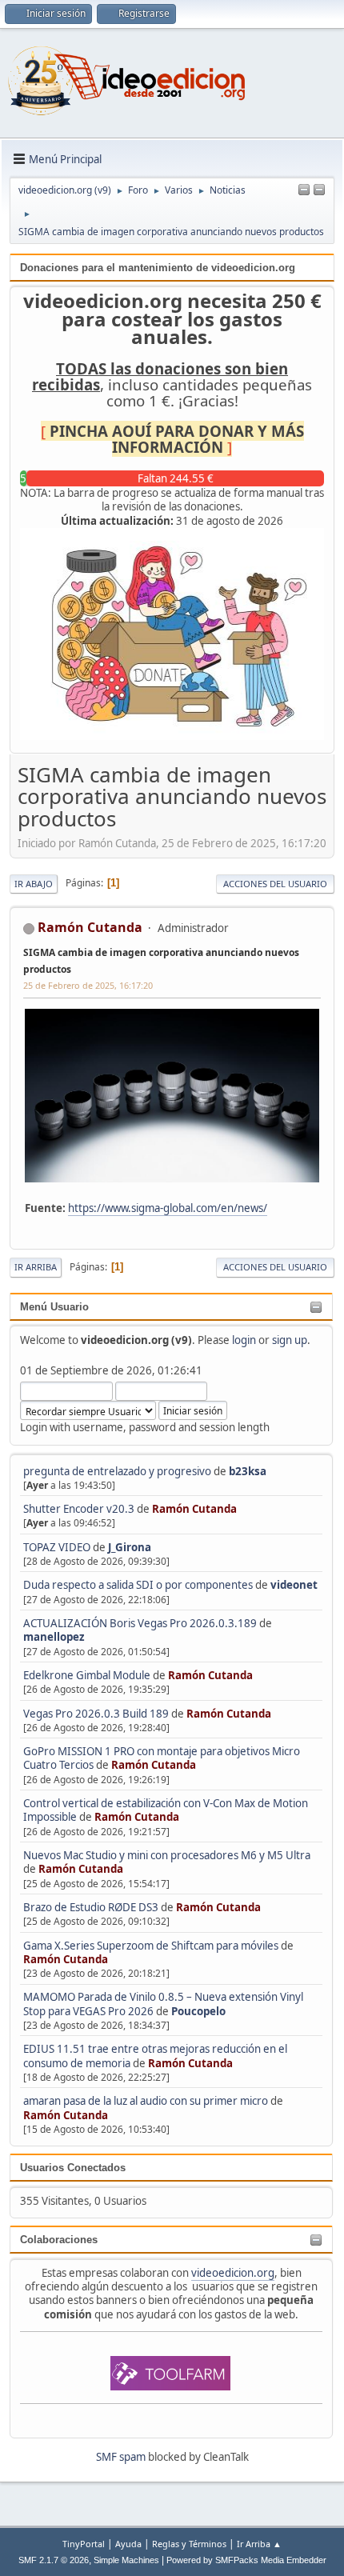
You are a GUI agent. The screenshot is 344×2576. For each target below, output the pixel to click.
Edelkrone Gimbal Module (87, 1675)
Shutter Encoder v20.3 (79, 1509)
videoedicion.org (233, 2273)
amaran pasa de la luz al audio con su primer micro (146, 2101)
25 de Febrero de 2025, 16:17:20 (88, 985)
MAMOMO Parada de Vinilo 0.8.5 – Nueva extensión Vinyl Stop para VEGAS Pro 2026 (163, 2004)
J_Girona (130, 1547)
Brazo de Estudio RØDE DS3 (91, 1907)
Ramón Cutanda (194, 1509)
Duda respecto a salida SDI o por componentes (138, 1585)
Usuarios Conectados (73, 2168)
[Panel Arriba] (319, 190)
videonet (294, 1585)
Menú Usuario (54, 1307)
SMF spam (121, 2457)
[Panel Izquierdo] (304, 190)
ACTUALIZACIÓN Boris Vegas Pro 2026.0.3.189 (140, 1623)
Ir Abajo (34, 884)
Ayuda (128, 2544)
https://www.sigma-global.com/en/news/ (168, 1208)
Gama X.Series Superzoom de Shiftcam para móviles (151, 1946)
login (244, 1340)
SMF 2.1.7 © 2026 (54, 2560)
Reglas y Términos (189, 2544)
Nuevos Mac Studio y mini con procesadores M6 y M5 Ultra (167, 1855)
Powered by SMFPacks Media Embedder (246, 2560)
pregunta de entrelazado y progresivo (117, 1471)
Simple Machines (126, 2560)
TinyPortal (84, 2544)
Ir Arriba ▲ (259, 2544)
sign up (290, 1340)
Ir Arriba (36, 1267)
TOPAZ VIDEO (57, 1547)
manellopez (54, 1637)
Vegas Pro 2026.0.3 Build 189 (96, 1714)
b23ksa (248, 1471)
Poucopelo (198, 2011)
